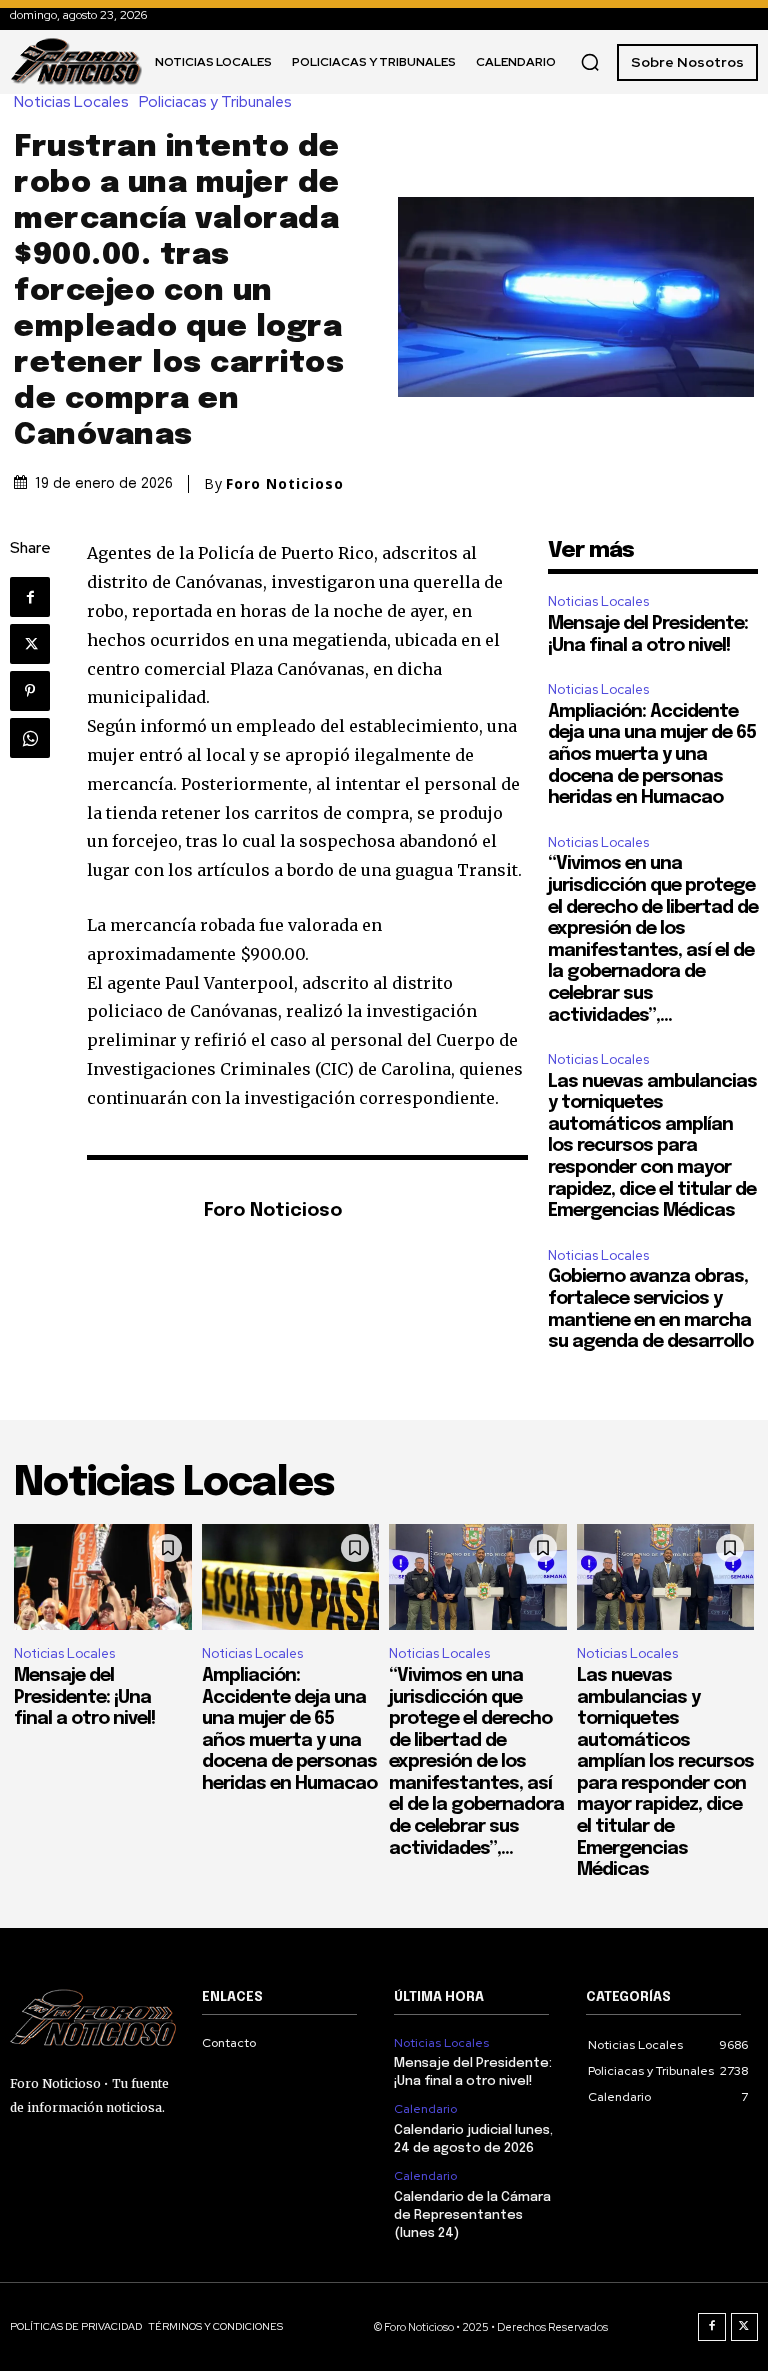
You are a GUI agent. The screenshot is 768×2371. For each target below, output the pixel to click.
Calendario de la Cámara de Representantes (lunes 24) (472, 2215)
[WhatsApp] (30, 738)
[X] (30, 644)
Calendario (425, 2109)
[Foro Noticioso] (135, 1212)
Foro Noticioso (285, 484)
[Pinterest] (30, 691)
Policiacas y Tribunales (215, 102)
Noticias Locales (71, 102)
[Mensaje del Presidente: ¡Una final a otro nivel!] (103, 1577)
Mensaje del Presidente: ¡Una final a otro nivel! (84, 1697)
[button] (590, 62)
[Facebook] (30, 597)
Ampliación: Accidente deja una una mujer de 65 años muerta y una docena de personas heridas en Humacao (652, 755)
